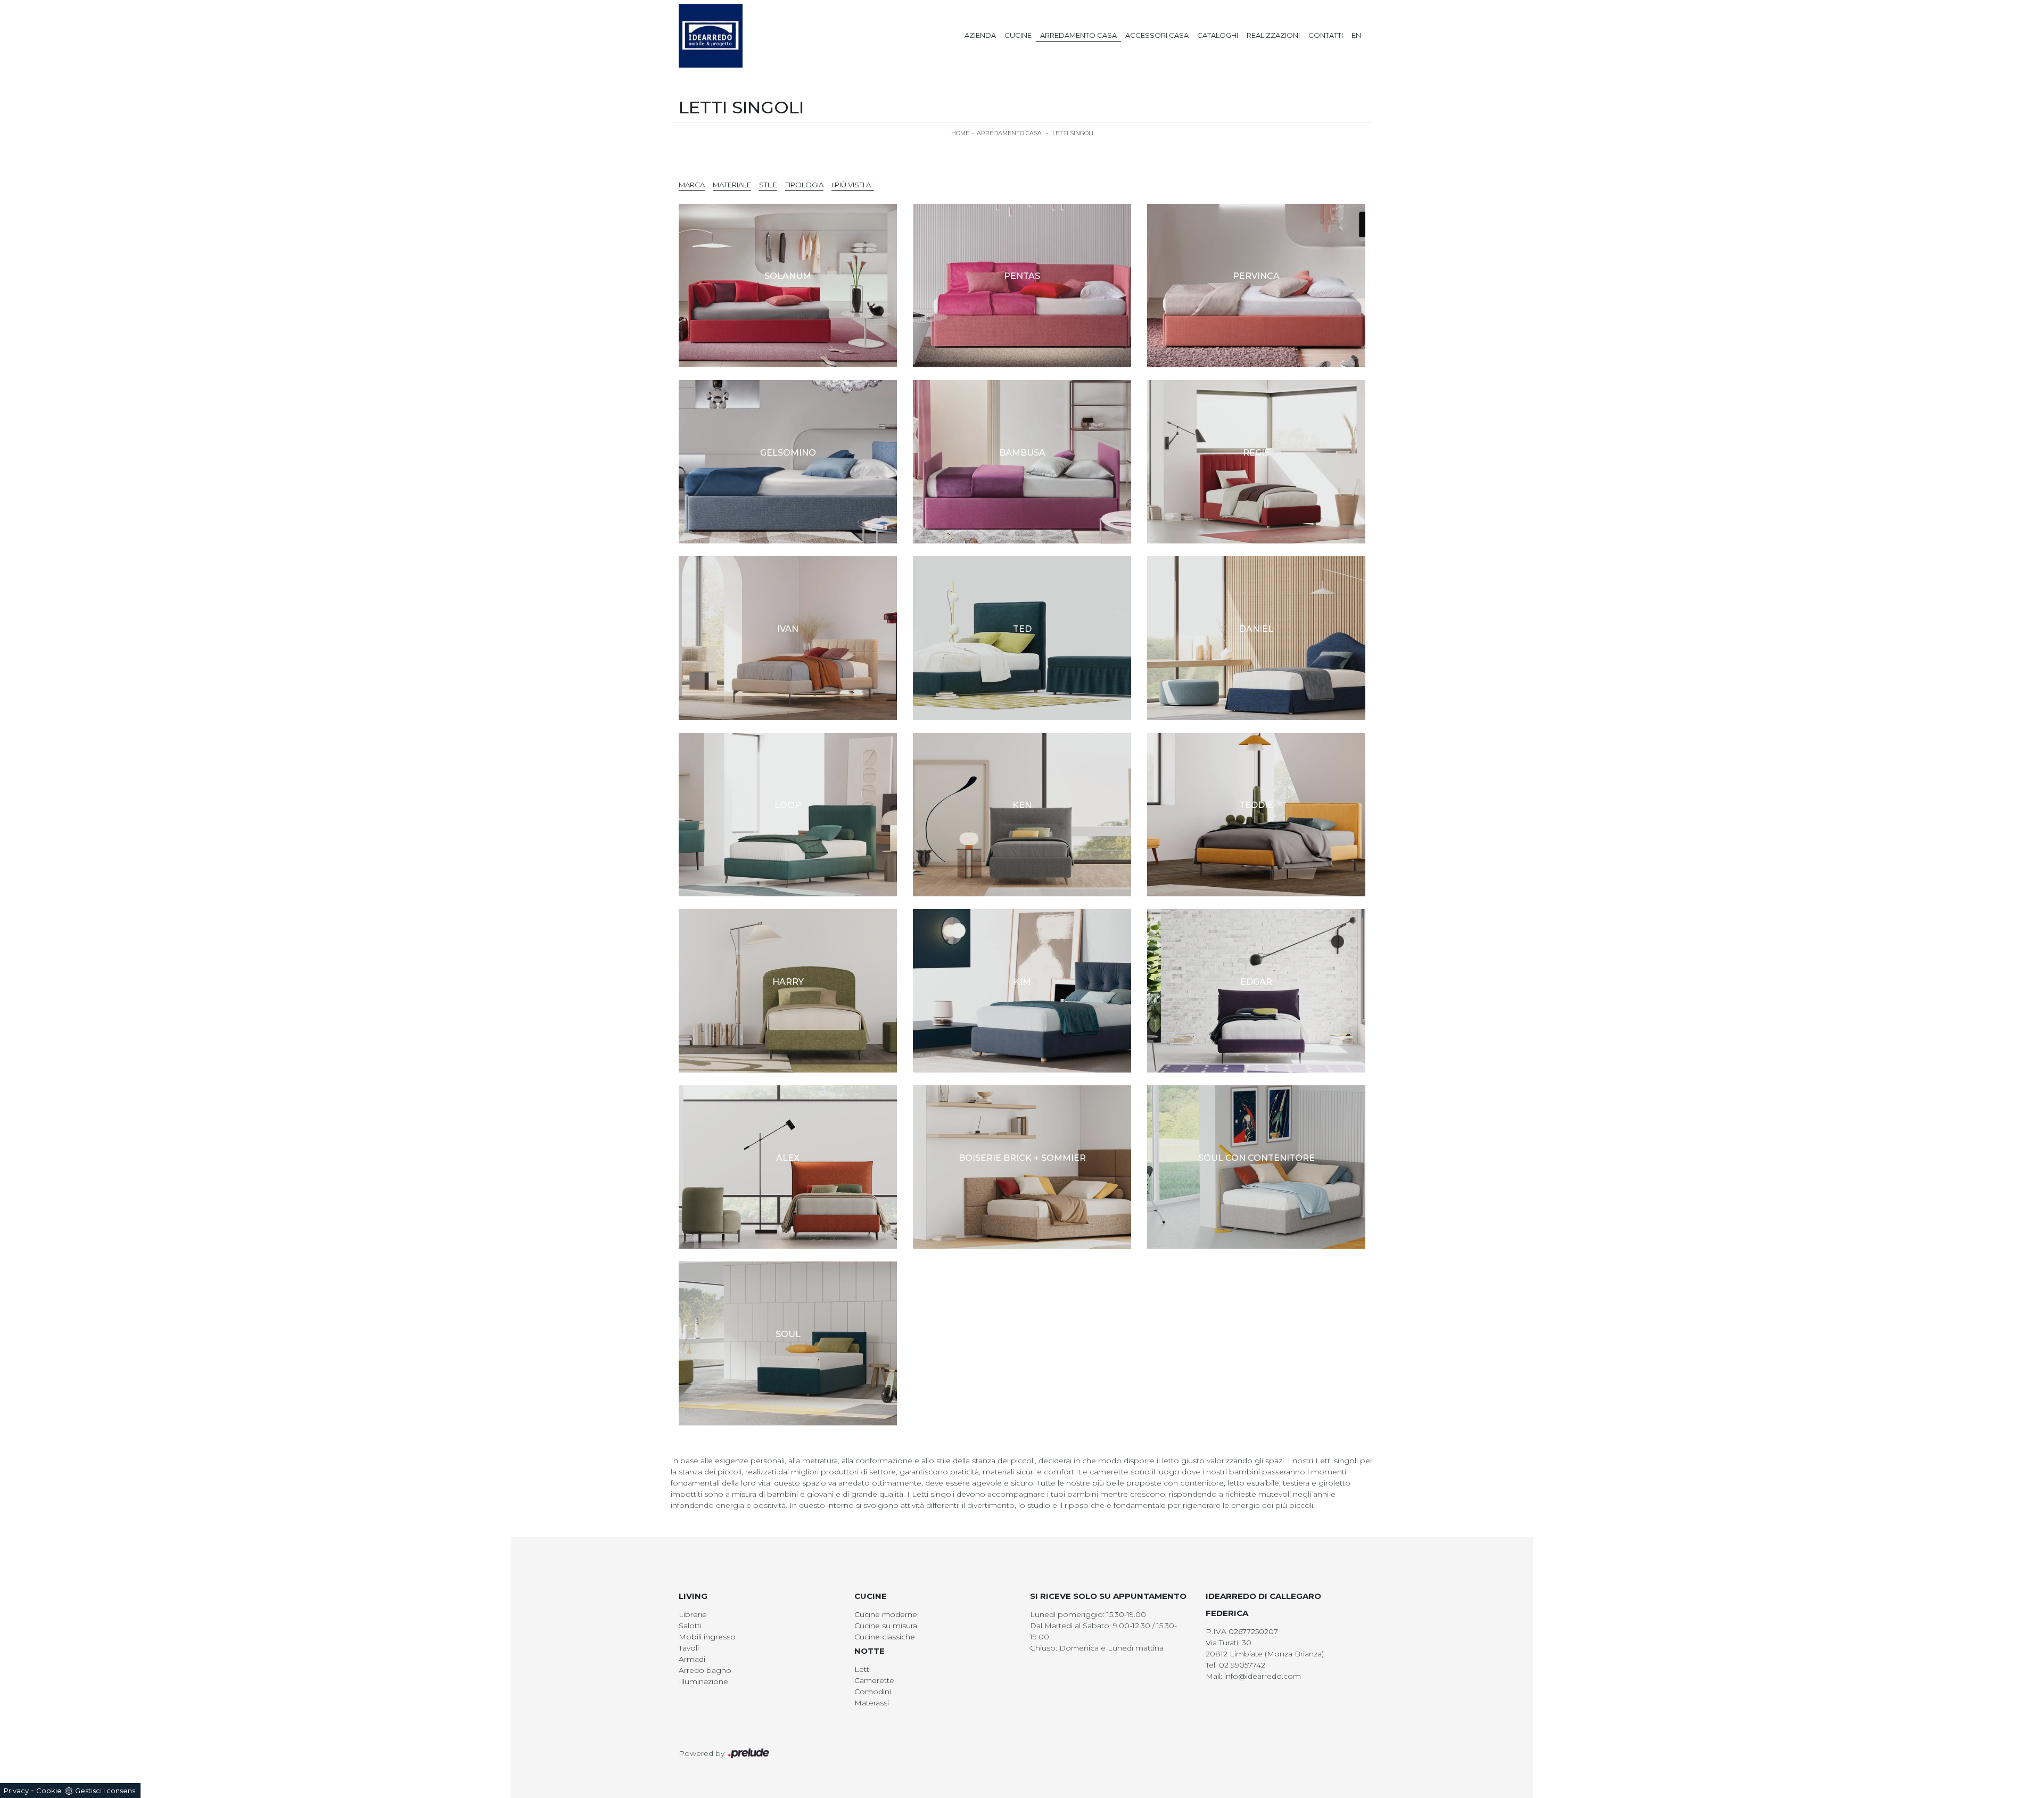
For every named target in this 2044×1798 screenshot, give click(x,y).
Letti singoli (1073, 133)
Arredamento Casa (1078, 35)
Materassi (872, 1703)
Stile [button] (768, 185)
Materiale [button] (732, 185)
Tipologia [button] (804, 185)
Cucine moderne (886, 1614)
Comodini (873, 1692)
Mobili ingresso (707, 1637)
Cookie (49, 1791)
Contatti (1326, 35)
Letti (863, 1669)
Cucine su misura (886, 1626)
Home (960, 133)
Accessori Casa (1157, 35)
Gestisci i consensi (106, 1791)
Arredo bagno (705, 1670)
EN (1356, 35)
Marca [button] (692, 185)
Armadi (692, 1659)
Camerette (874, 1680)
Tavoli (689, 1648)
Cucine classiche (885, 1637)
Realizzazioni (1273, 35)
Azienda (980, 35)
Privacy (16, 1791)
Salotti (690, 1626)
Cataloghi (1218, 35)
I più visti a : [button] (853, 185)
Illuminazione (703, 1681)
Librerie (693, 1614)
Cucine (1018, 35)
